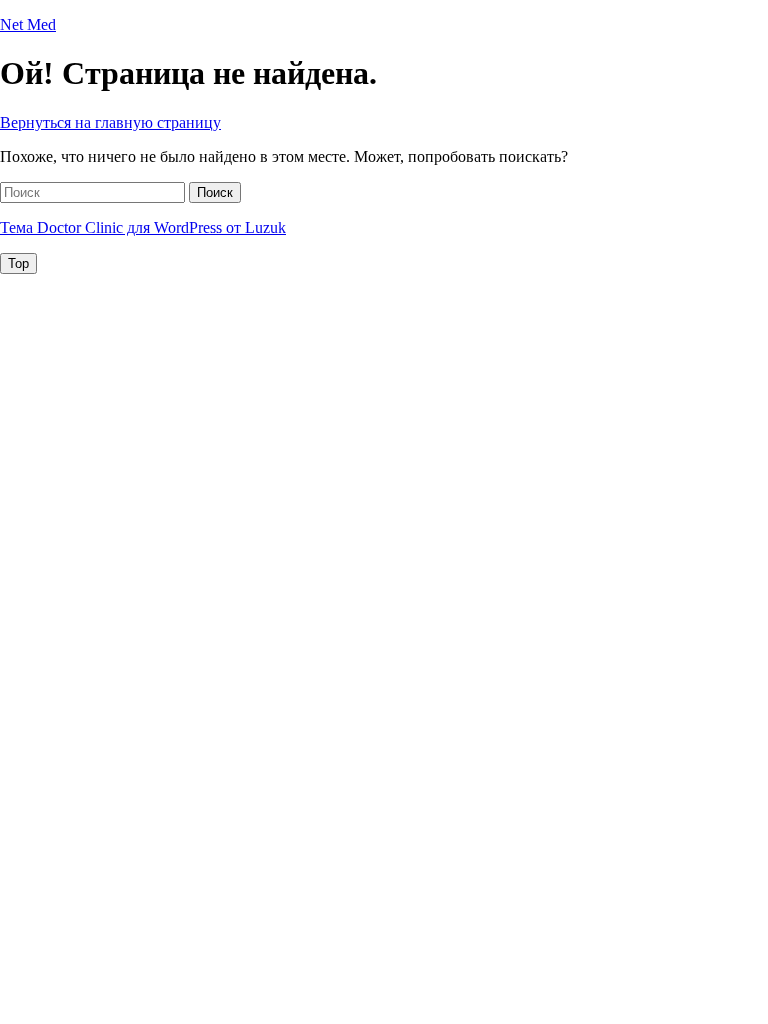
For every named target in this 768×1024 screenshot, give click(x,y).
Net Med (28, 24)
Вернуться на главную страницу (110, 122)
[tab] (18, 263)
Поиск (215, 192)
